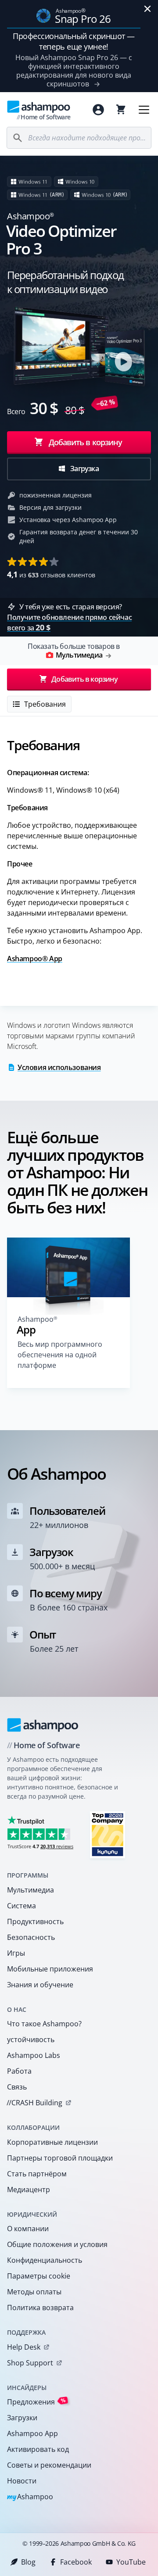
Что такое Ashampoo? (44, 2024)
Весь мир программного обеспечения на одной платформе (60, 1355)
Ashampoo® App (35, 959)
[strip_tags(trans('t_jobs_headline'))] (108, 1834)
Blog (28, 2562)
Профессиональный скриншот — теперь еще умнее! (74, 41)
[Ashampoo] (43, 1725)
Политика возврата (40, 2308)
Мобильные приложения (50, 1969)
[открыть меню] (144, 110)
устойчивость (31, 2039)
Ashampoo (30, 2497)
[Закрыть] (147, 9)
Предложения (36, 2402)
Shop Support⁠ (30, 2363)
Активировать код (38, 2449)
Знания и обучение (40, 1985)
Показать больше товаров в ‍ (74, 651)
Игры (16, 1953)
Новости (22, 2481)
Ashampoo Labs (34, 2055)
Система (22, 1906)
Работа (19, 2071)
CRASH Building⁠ (34, 2103)
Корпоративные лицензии (52, 2142)
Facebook (76, 2562)
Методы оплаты (34, 2292)
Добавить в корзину (86, 442)
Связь (17, 2087)
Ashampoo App (32, 2433)
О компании (28, 2229)
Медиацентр (29, 2190)
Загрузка (84, 469)
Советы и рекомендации (49, 2465)
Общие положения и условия (57, 2244)
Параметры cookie (39, 2276)
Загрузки (22, 2418)
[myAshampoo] (98, 110)
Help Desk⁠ (24, 2347)
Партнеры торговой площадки (60, 2158)
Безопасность (31, 1937)
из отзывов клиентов (51, 574)
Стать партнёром (37, 2174)
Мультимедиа (31, 1890)
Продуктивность (35, 1921)
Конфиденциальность (45, 2260)
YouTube (131, 2562)
